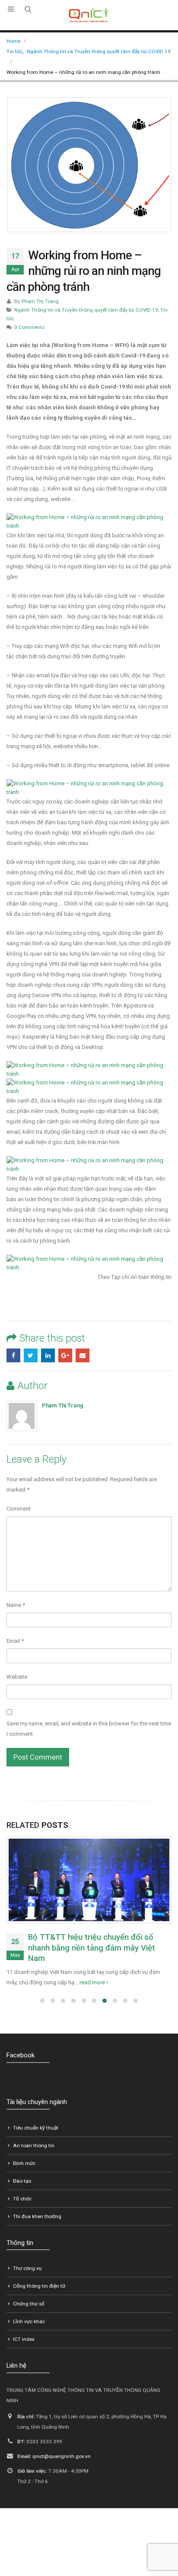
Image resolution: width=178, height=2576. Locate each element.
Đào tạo (22, 2181)
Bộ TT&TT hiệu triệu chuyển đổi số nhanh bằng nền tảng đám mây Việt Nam (92, 1948)
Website (17, 1677)
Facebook (13, 1355)
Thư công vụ (27, 2268)
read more (93, 1982)
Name (16, 1605)
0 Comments (29, 327)
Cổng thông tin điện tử (39, 2286)
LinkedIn (48, 1355)
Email (83, 1355)
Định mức (24, 2163)
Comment (19, 1509)
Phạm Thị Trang (40, 301)
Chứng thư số (29, 2304)
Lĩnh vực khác (29, 2321)
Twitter (31, 1355)
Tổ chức (22, 2199)
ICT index (24, 2339)
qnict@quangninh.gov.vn (62, 2456)
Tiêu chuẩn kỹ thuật (36, 2128)
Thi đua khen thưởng (37, 2216)
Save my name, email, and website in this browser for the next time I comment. (89, 1729)
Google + (65, 1355)
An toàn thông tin (34, 2146)
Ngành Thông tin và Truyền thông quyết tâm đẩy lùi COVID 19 (86, 310)
